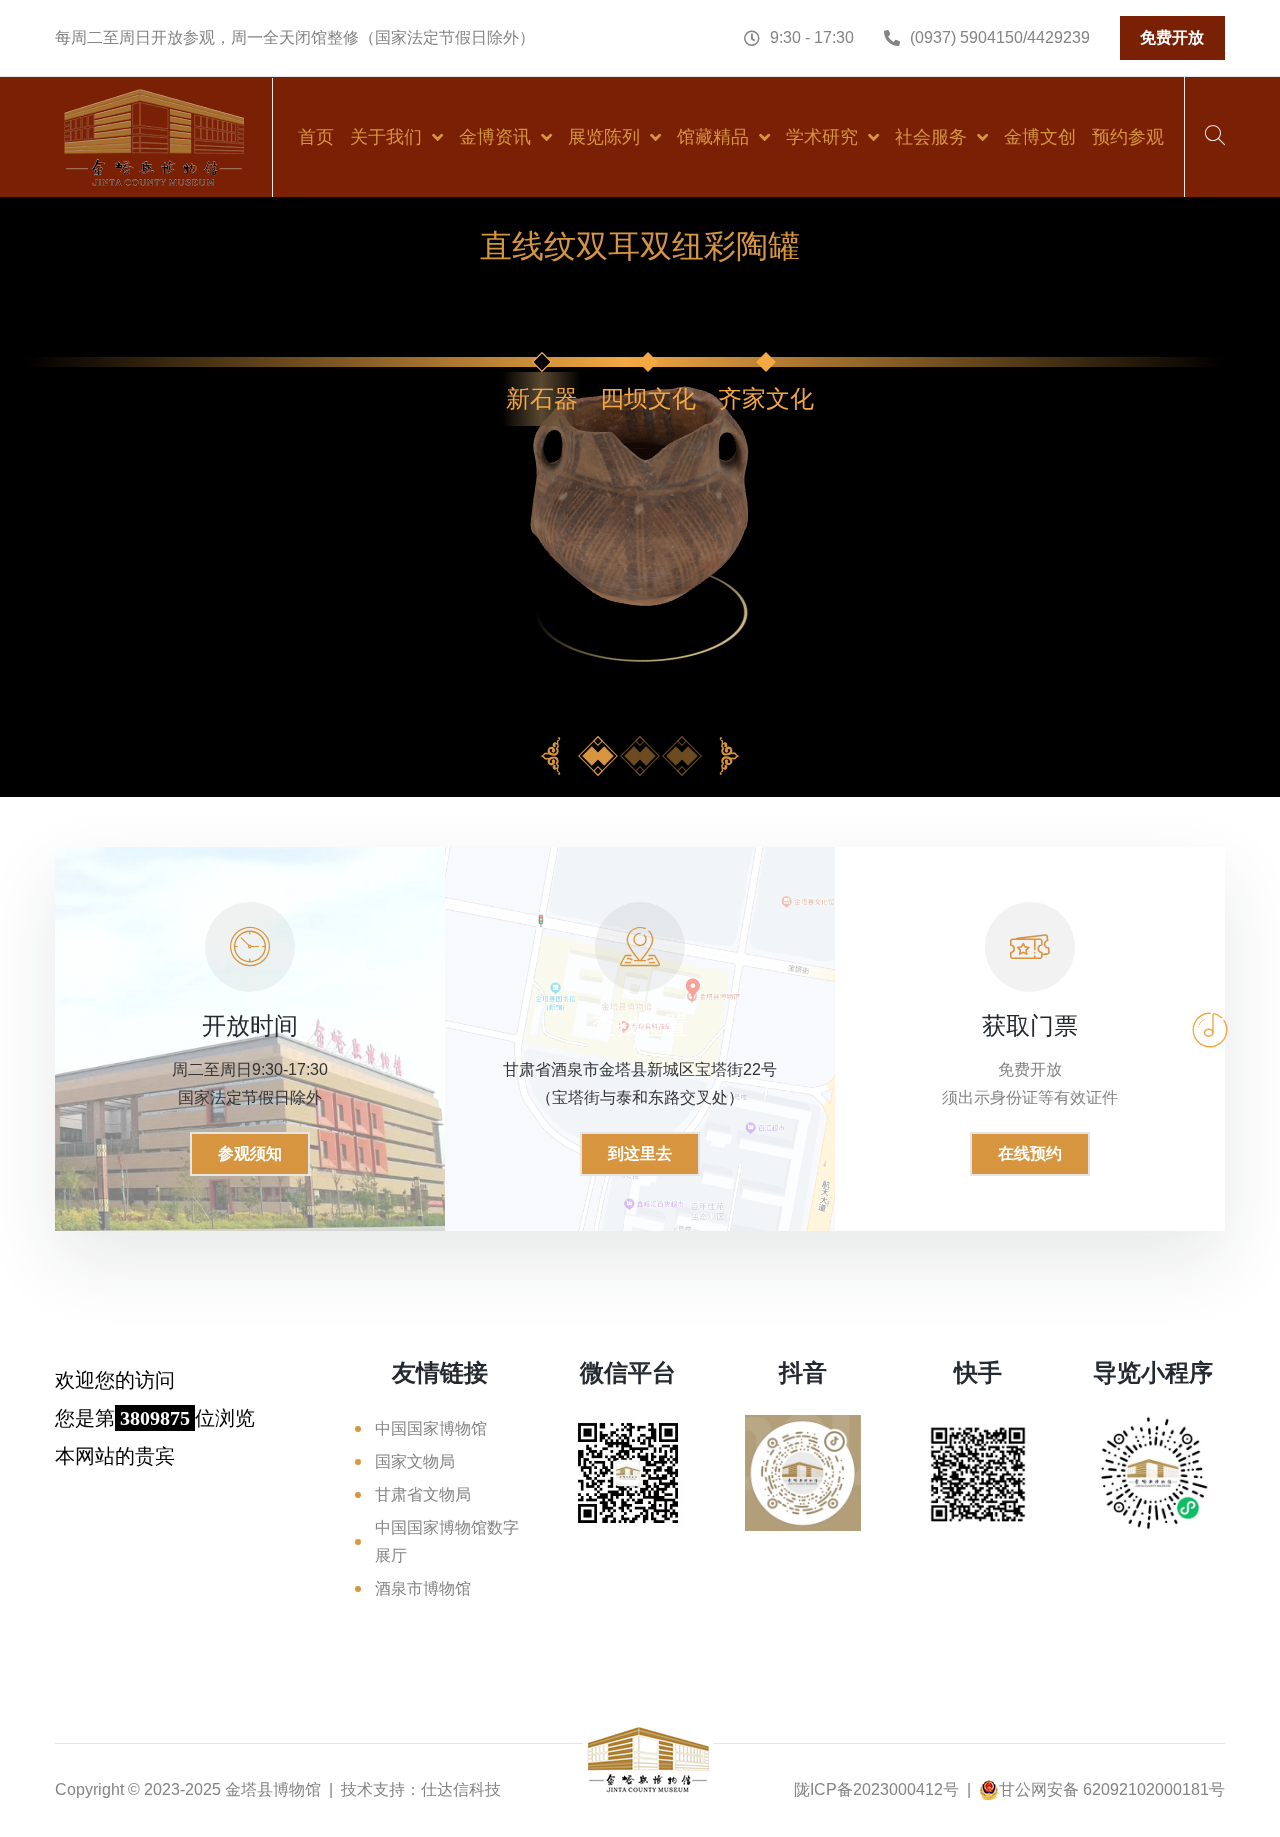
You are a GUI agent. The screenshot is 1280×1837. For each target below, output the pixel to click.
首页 (316, 137)
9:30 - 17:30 (812, 37)
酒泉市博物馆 (423, 1588)
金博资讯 (495, 137)
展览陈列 (604, 137)
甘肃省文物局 (423, 1494)
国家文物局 (415, 1461)
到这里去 (640, 1153)
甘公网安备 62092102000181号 (1112, 1789)
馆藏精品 (713, 137)
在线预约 (1030, 1153)
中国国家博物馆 (431, 1428)
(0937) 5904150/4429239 (1000, 37)
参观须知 (250, 1153)
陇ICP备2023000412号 (876, 1789)
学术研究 (822, 137)
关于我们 (386, 137)
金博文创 (1040, 137)
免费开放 (1172, 37)
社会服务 (931, 137)
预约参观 (1128, 137)
